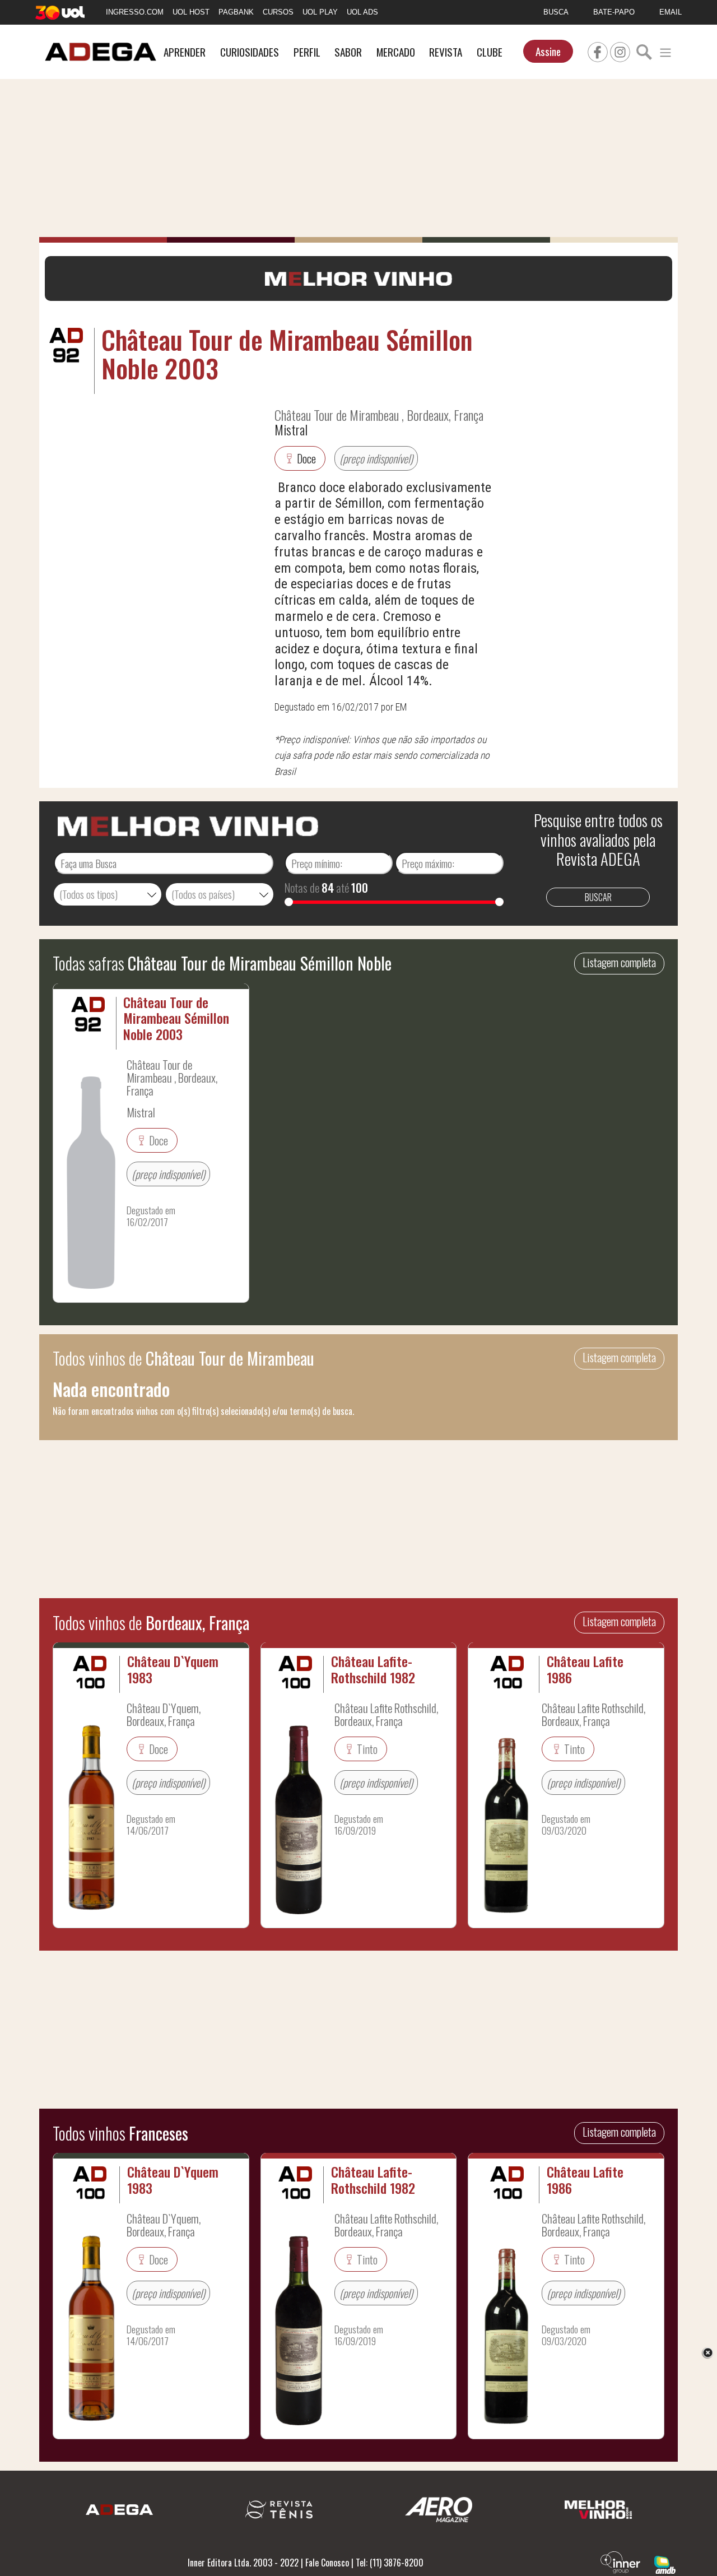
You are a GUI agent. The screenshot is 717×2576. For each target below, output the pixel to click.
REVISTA (446, 52)
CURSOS (278, 12)
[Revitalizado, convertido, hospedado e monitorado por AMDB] (665, 2564)
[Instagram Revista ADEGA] (620, 50)
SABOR (348, 52)
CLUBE (490, 52)
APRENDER (185, 52)
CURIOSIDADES (250, 52)
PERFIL (307, 52)
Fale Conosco (327, 2563)
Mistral (291, 429)
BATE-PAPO (614, 12)
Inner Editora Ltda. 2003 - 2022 (243, 2563)
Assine (548, 51)
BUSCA (556, 12)
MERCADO (396, 52)
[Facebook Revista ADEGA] (598, 50)
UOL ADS (362, 12)
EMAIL (671, 12)
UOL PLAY (320, 12)
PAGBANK (236, 12)
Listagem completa (619, 962)
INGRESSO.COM (135, 12)
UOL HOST (191, 12)
